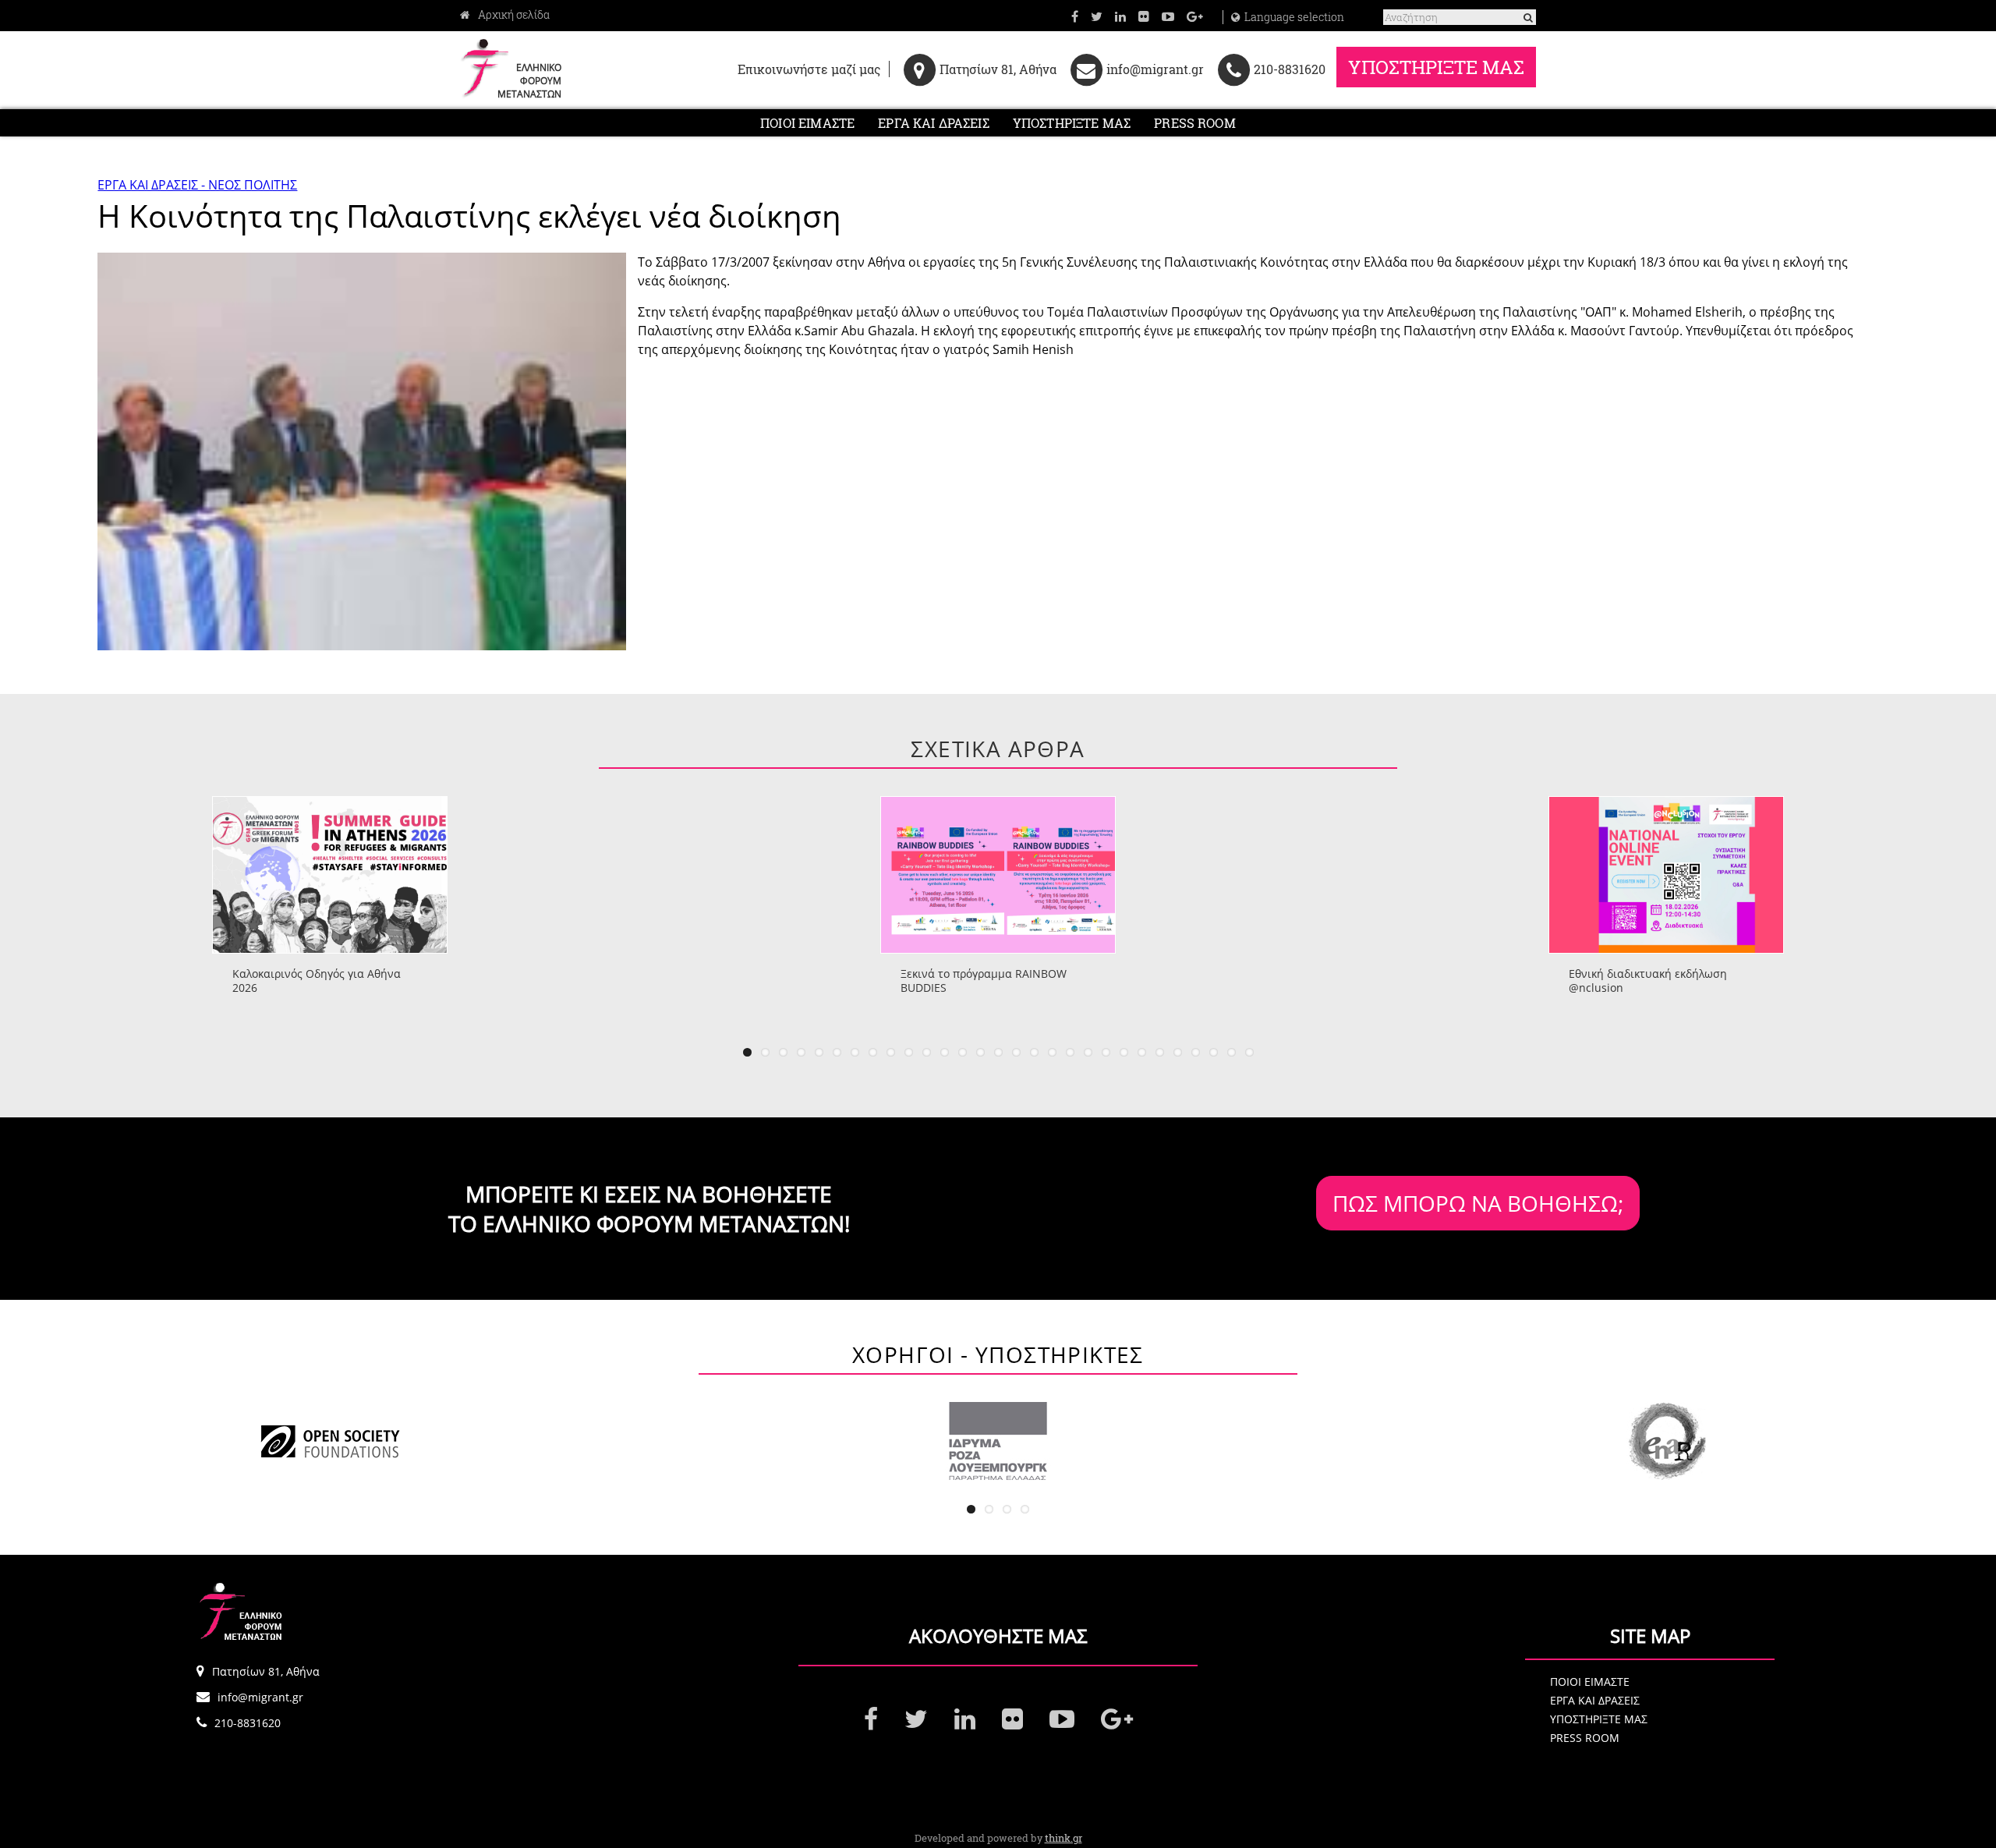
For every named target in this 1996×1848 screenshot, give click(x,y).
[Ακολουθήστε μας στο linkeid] (1120, 16)
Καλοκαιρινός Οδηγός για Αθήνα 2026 (317, 981)
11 (927, 1052)
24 (1160, 1052)
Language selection (1294, 17)
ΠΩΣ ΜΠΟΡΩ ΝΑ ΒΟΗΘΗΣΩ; (1478, 1203)
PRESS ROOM (1195, 123)
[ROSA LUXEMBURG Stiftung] (998, 1441)
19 (1070, 1052)
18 (1052, 1052)
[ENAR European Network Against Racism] (1666, 1441)
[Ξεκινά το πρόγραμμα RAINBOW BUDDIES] (998, 875)
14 (980, 1052)
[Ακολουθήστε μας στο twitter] (1097, 16)
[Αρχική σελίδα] (505, 15)
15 (998, 1052)
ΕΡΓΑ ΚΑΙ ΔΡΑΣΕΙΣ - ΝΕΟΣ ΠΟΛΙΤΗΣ (197, 185)
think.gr (1063, 1838)
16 (1016, 1052)
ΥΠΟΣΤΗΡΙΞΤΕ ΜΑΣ (1436, 67)
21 (1106, 1052)
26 (1196, 1052)
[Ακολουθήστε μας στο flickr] (1144, 16)
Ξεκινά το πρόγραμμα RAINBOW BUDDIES (984, 981)
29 (1249, 1052)
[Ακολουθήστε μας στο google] (1195, 16)
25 (1178, 1052)
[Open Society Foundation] (330, 1441)
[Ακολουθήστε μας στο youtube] (1168, 16)
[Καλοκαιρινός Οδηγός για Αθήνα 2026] (330, 875)
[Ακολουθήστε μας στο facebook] (1075, 16)
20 (1088, 1052)
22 (1124, 1052)
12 (945, 1052)
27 (1214, 1052)
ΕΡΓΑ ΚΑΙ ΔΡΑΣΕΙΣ (934, 123)
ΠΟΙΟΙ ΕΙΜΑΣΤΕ (807, 123)
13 (963, 1052)
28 (1232, 1052)
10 (909, 1052)
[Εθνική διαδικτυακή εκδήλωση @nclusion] (1666, 875)
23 (1142, 1052)
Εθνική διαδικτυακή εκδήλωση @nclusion (1648, 981)
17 (1034, 1052)
